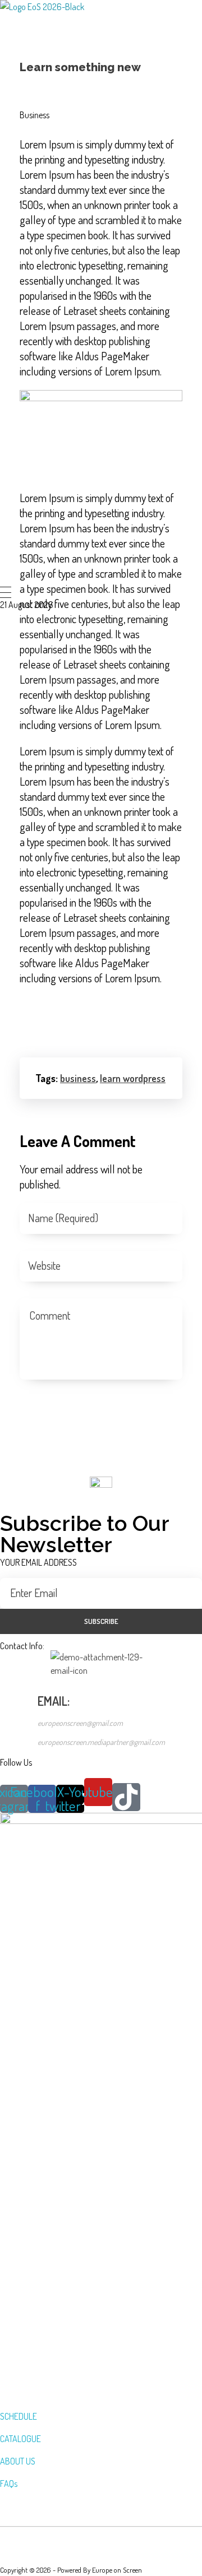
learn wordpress (133, 1078)
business (78, 1078)
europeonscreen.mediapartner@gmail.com (101, 1742)
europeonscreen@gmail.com (80, 1723)
